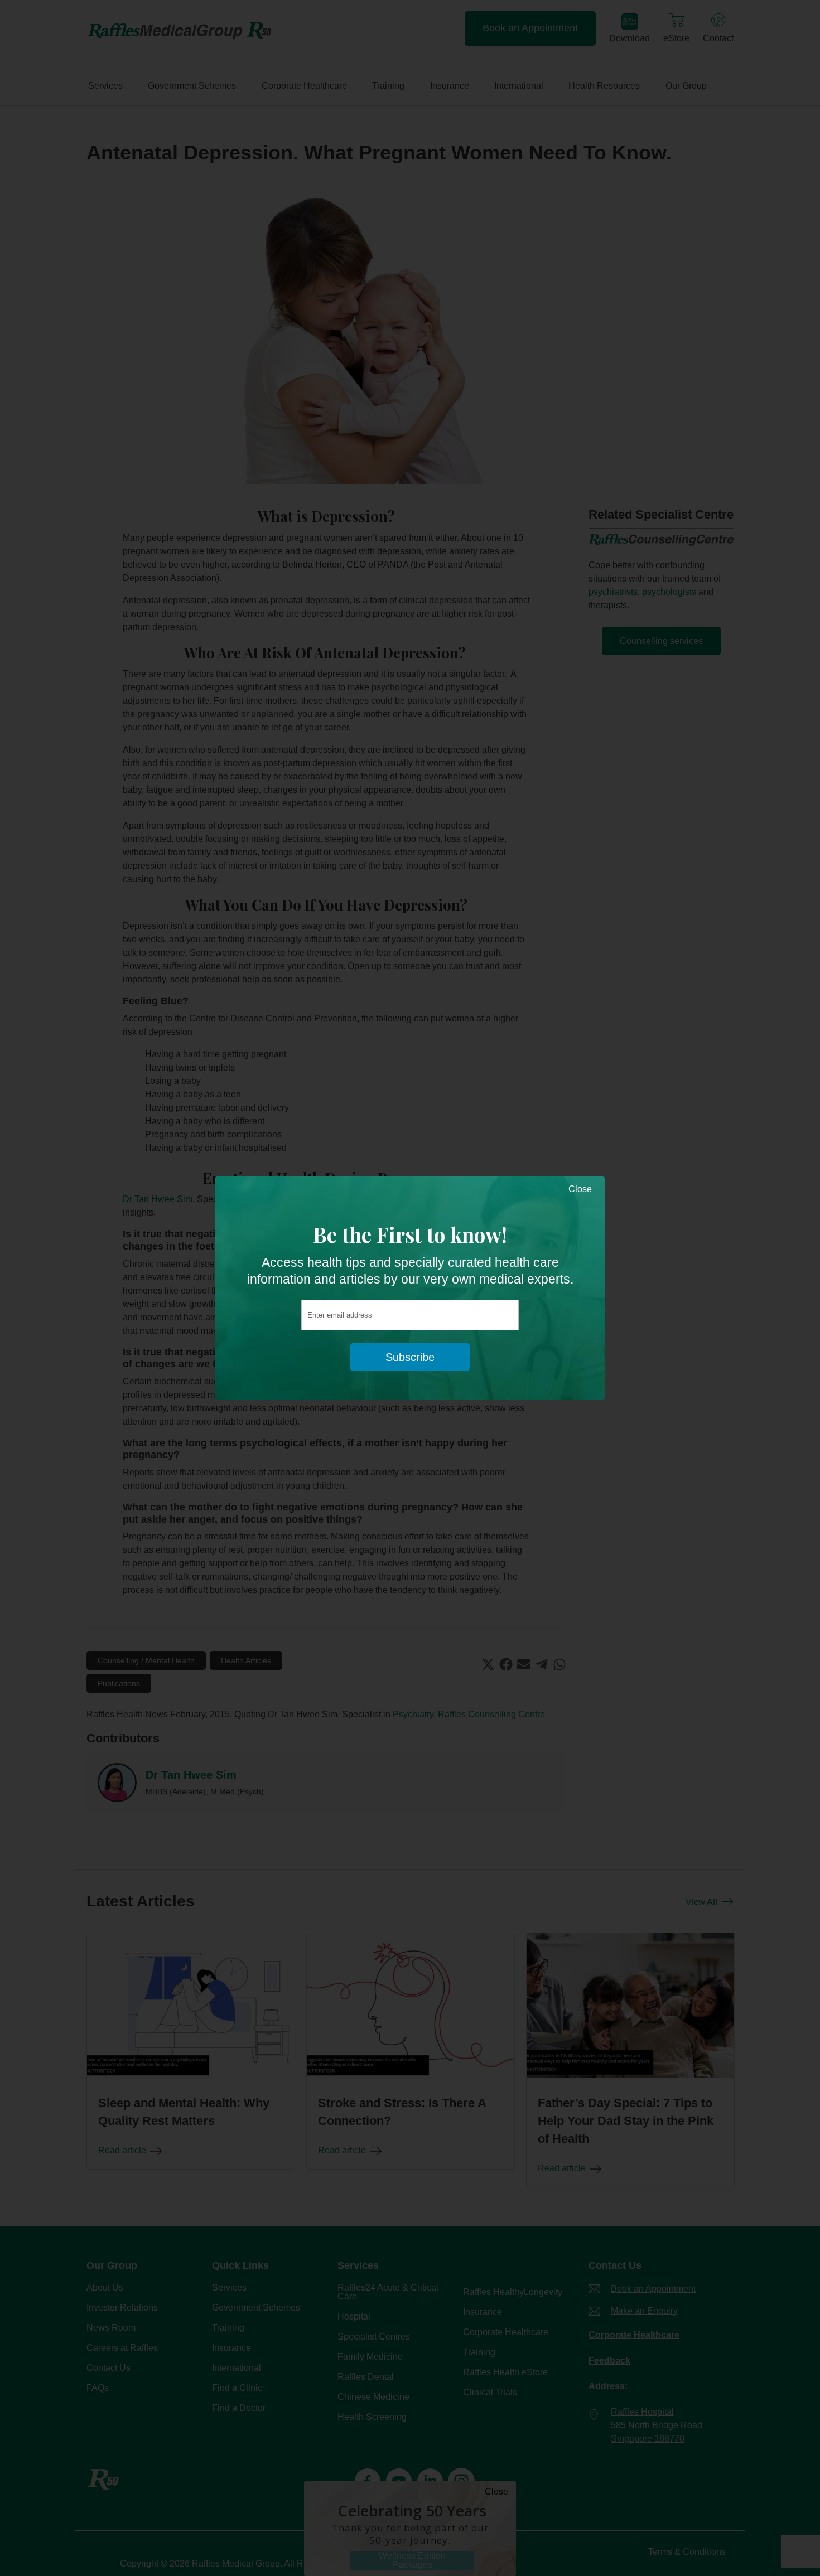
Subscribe (410, 1357)
